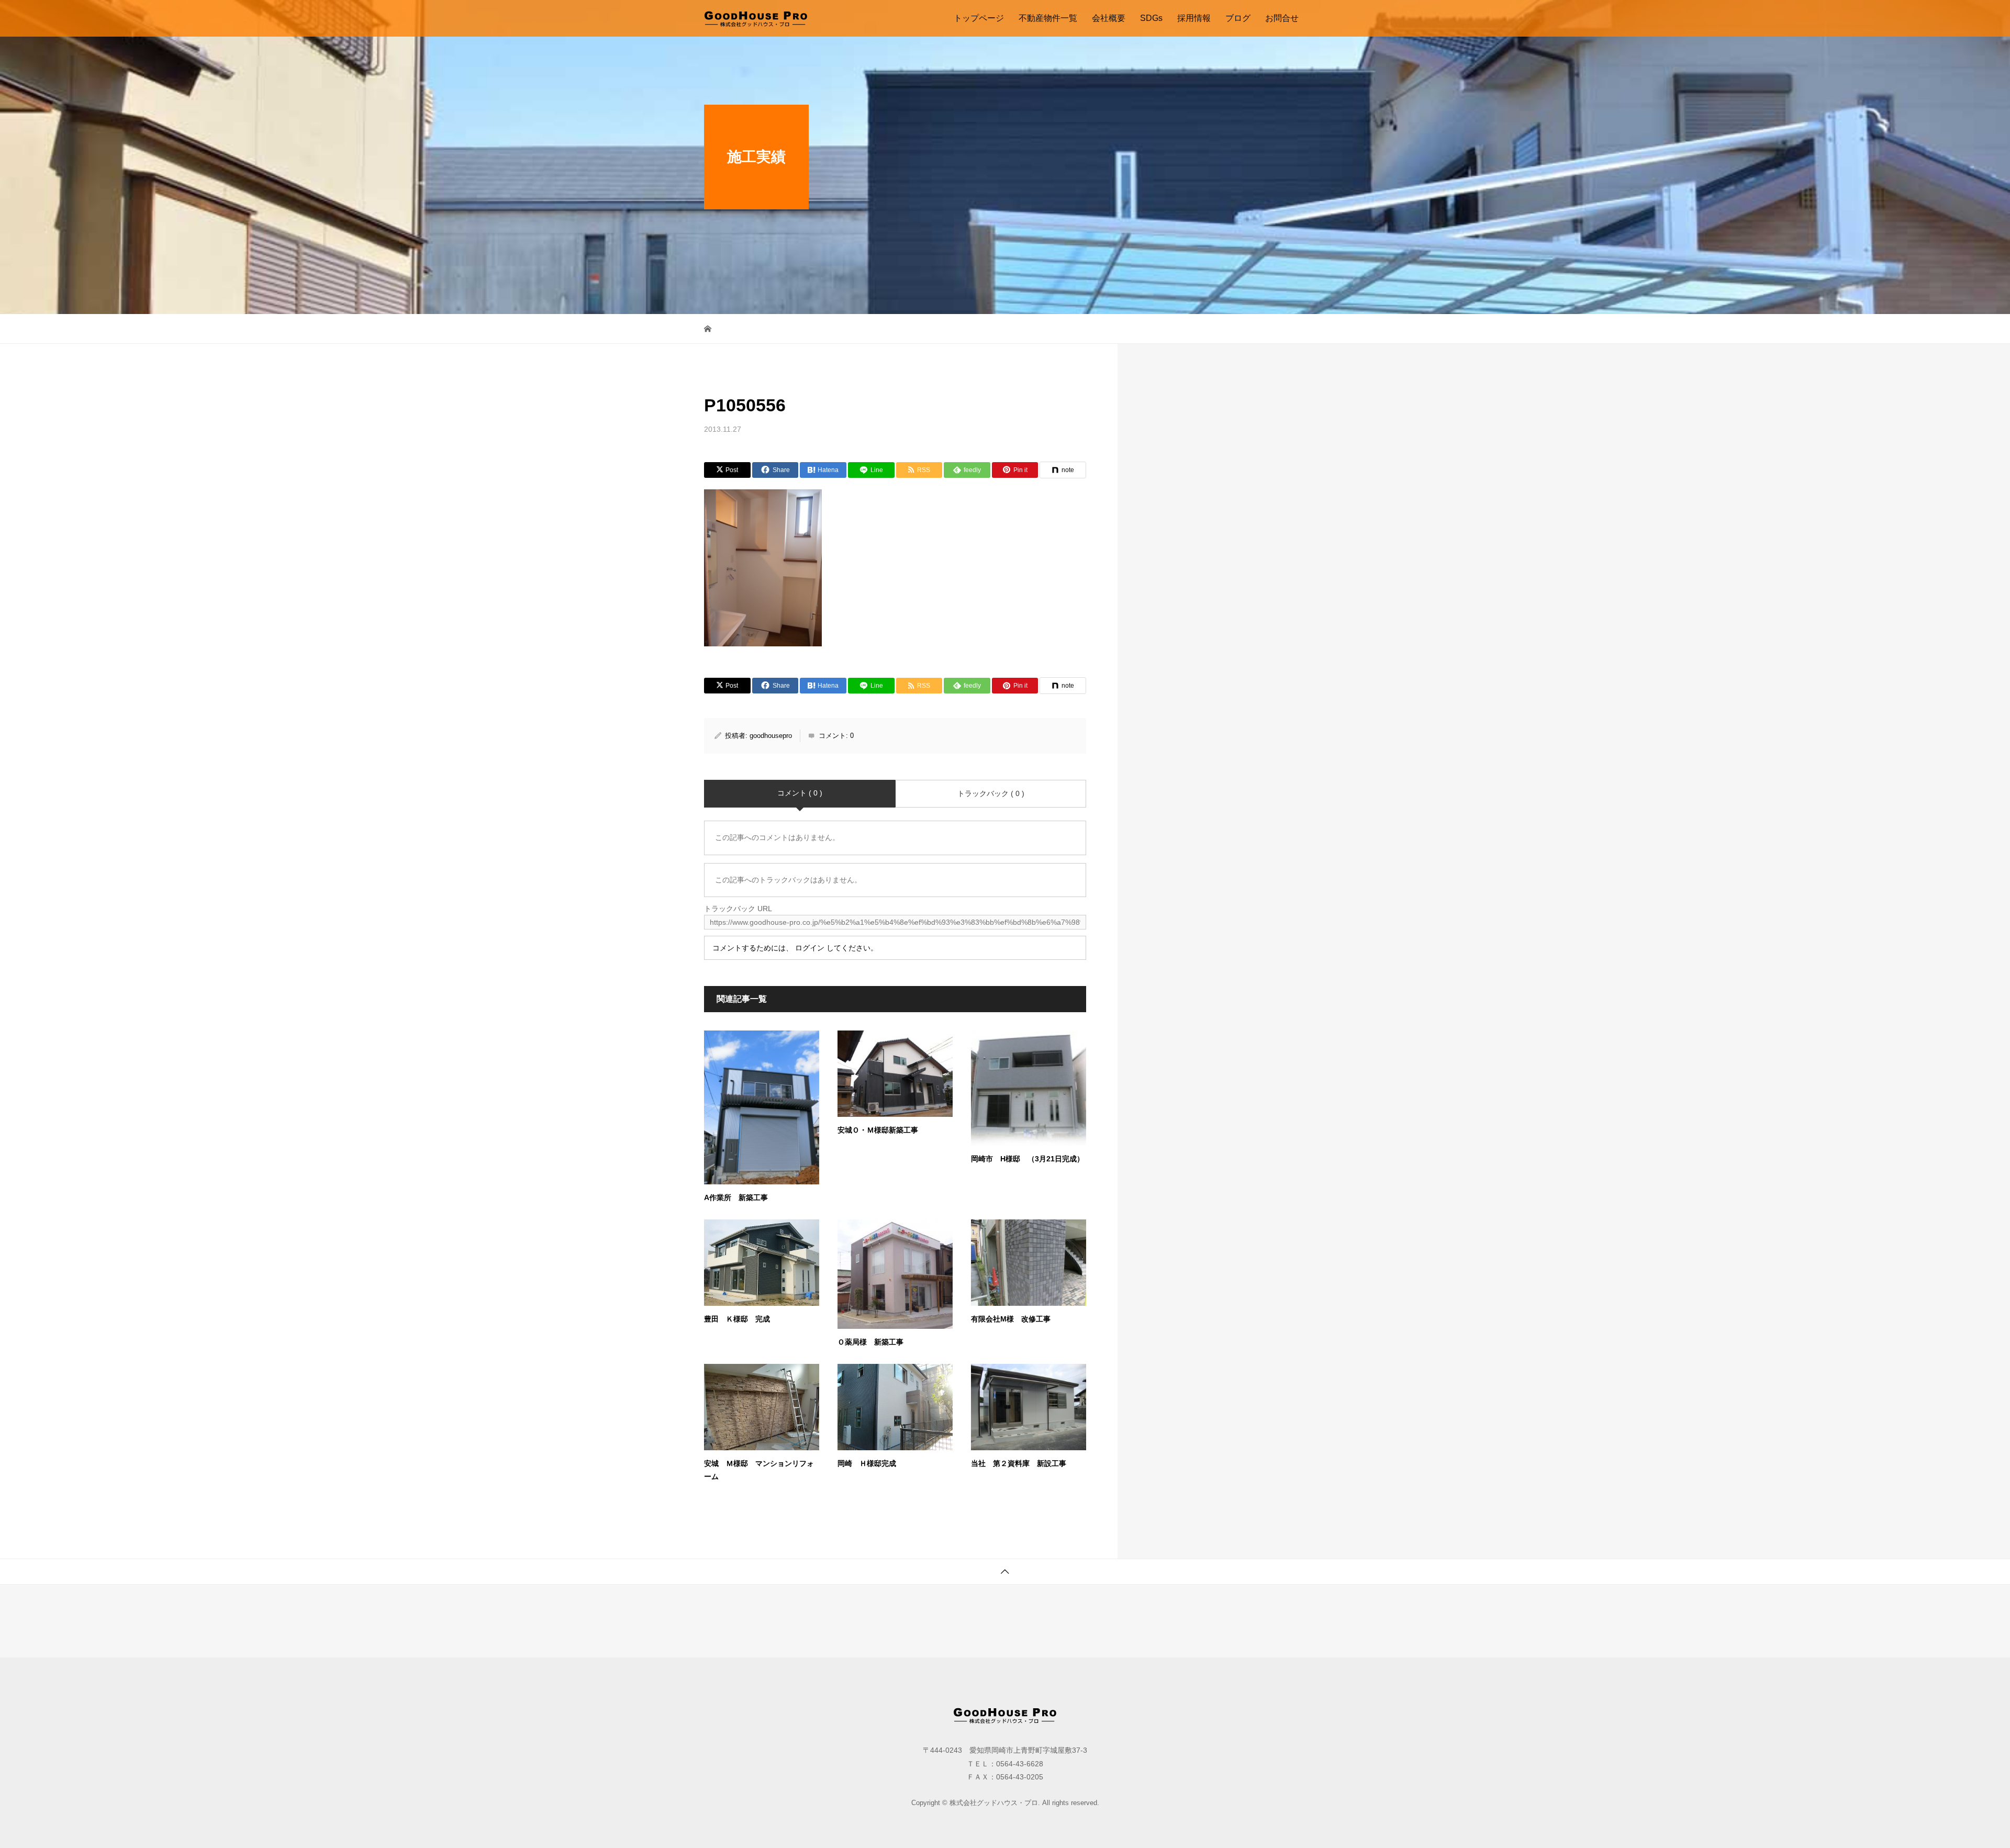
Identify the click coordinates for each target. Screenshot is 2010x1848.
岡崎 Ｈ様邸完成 (867, 1463)
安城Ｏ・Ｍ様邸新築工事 (878, 1130)
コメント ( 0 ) (800, 793)
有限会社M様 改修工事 (1011, 1319)
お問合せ (1282, 18)
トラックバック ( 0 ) (991, 793)
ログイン (810, 948)
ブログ (1238, 18)
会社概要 (1109, 18)
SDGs (1151, 18)
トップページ (979, 18)
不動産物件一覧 (1048, 18)
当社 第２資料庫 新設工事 (1019, 1463)
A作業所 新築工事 (736, 1197)
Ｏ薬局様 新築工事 (870, 1342)
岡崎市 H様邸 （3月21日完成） (1028, 1159)
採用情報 (1194, 18)
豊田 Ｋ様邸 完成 (737, 1319)
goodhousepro (771, 736)
